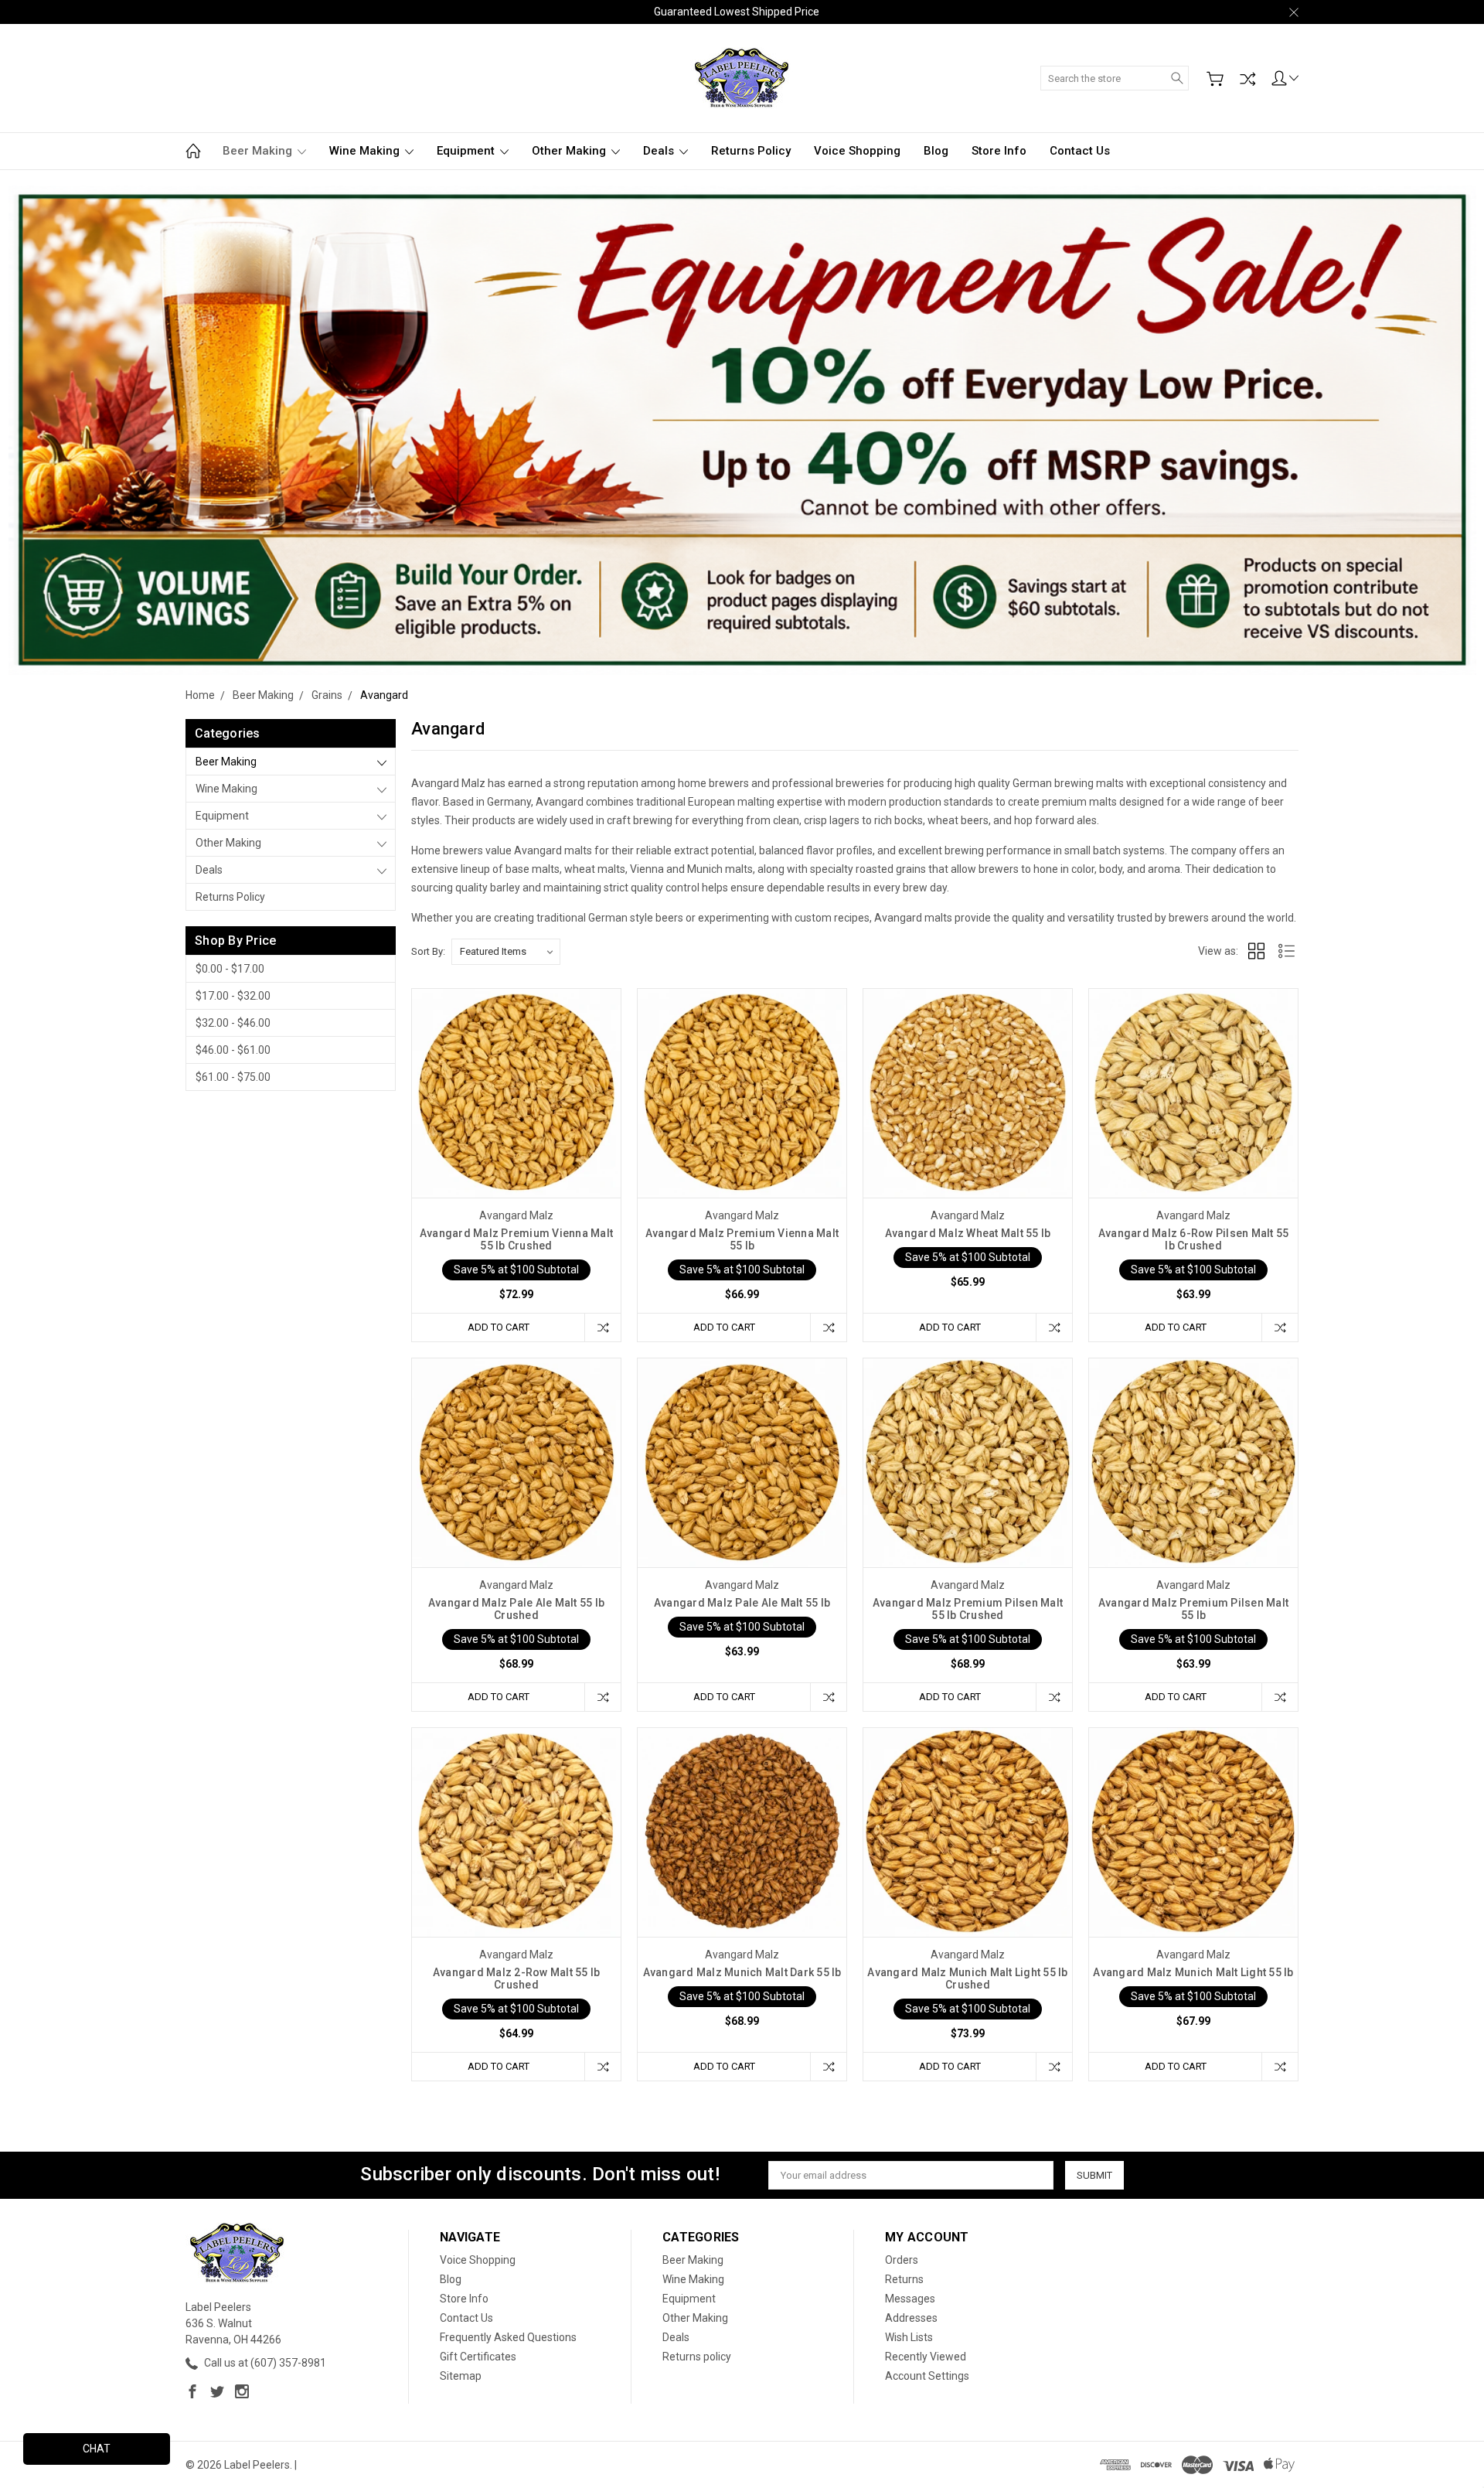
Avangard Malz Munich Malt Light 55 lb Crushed (967, 1978)
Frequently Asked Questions (508, 2337)
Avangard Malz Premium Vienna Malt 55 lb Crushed (516, 1239)
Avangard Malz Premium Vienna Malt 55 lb (742, 1239)
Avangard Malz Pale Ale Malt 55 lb (742, 1603)
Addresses (911, 2318)
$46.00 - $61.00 (233, 1050)
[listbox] (506, 952)
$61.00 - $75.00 (233, 1077)
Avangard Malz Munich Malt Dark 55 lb (742, 1972)
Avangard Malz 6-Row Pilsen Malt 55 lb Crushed (1194, 1239)
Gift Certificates (478, 2357)
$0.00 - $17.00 (230, 969)
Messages (910, 2299)
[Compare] (1247, 79)
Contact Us (1080, 151)
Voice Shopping (857, 151)
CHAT (97, 2449)
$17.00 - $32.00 (233, 996)
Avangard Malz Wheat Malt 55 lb (968, 1233)
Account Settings (927, 2376)
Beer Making (259, 151)
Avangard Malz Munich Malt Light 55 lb (1193, 1972)
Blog (936, 151)
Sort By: (428, 951)
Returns (904, 2279)
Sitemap (461, 2376)
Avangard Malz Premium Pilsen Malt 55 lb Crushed (968, 1609)
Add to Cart (499, 1327)
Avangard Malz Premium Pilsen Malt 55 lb (1193, 1609)
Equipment (467, 151)
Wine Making (366, 151)
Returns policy (751, 151)
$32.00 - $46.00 (233, 1023)
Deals (660, 151)
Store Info (999, 151)
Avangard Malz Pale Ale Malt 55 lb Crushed (516, 1609)
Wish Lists (909, 2337)
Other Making (570, 151)
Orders (902, 2260)
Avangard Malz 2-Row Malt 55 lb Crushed (517, 1978)
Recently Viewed (926, 2357)
